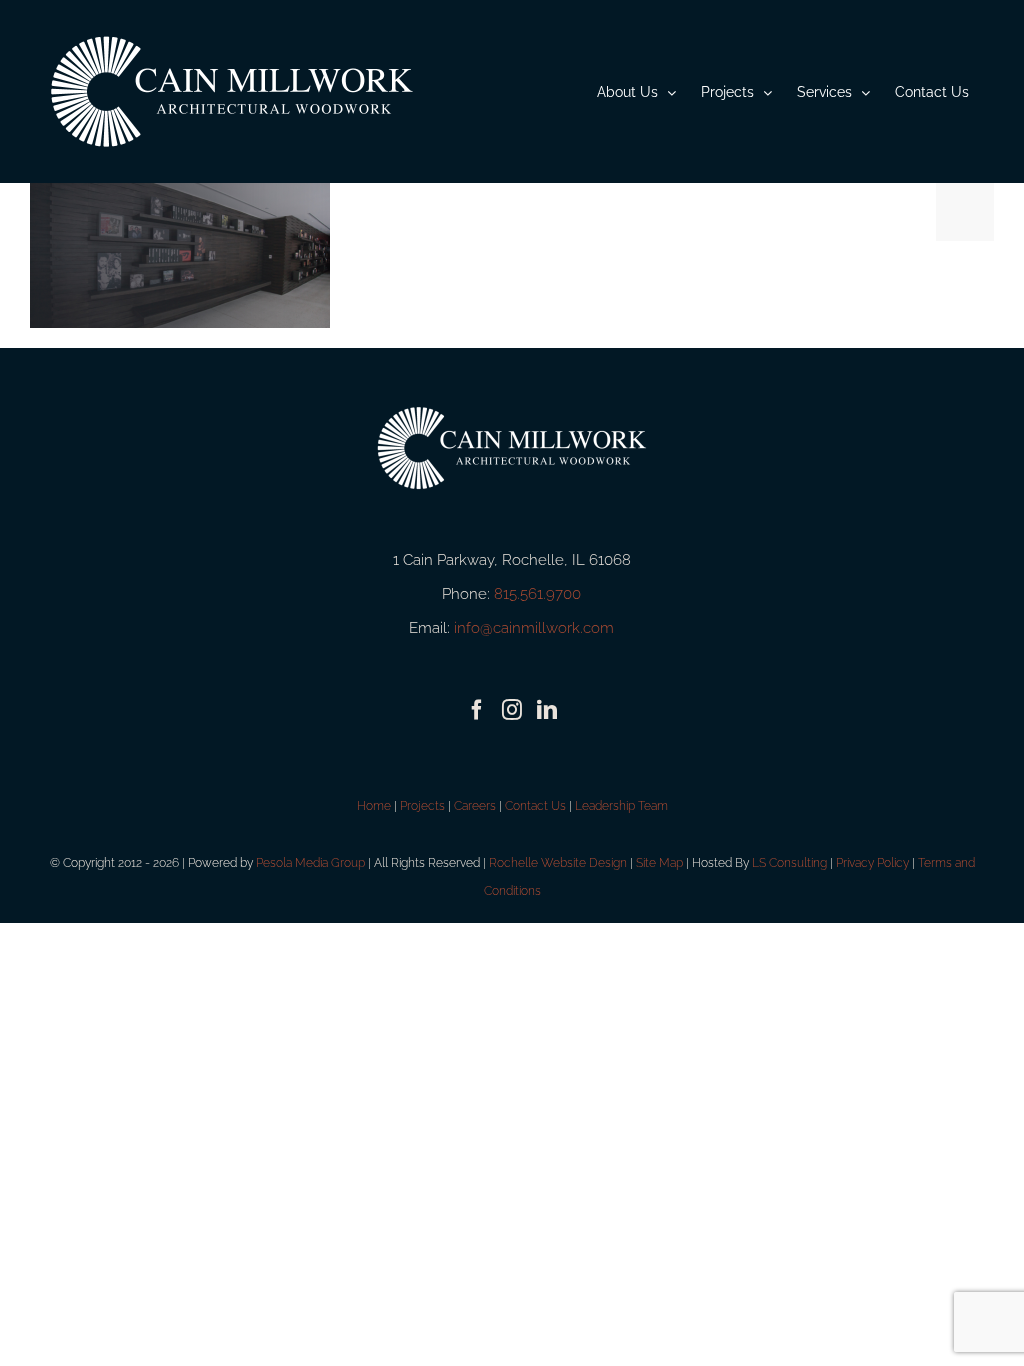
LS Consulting (789, 863)
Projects (422, 806)
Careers (475, 806)
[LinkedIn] (547, 710)
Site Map (659, 863)
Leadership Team (621, 806)
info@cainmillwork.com (534, 628)
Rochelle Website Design (558, 863)
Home (374, 806)
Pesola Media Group (310, 863)
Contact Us (535, 806)
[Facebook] (477, 710)
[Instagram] (512, 710)
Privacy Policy (872, 863)
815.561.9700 (537, 594)
